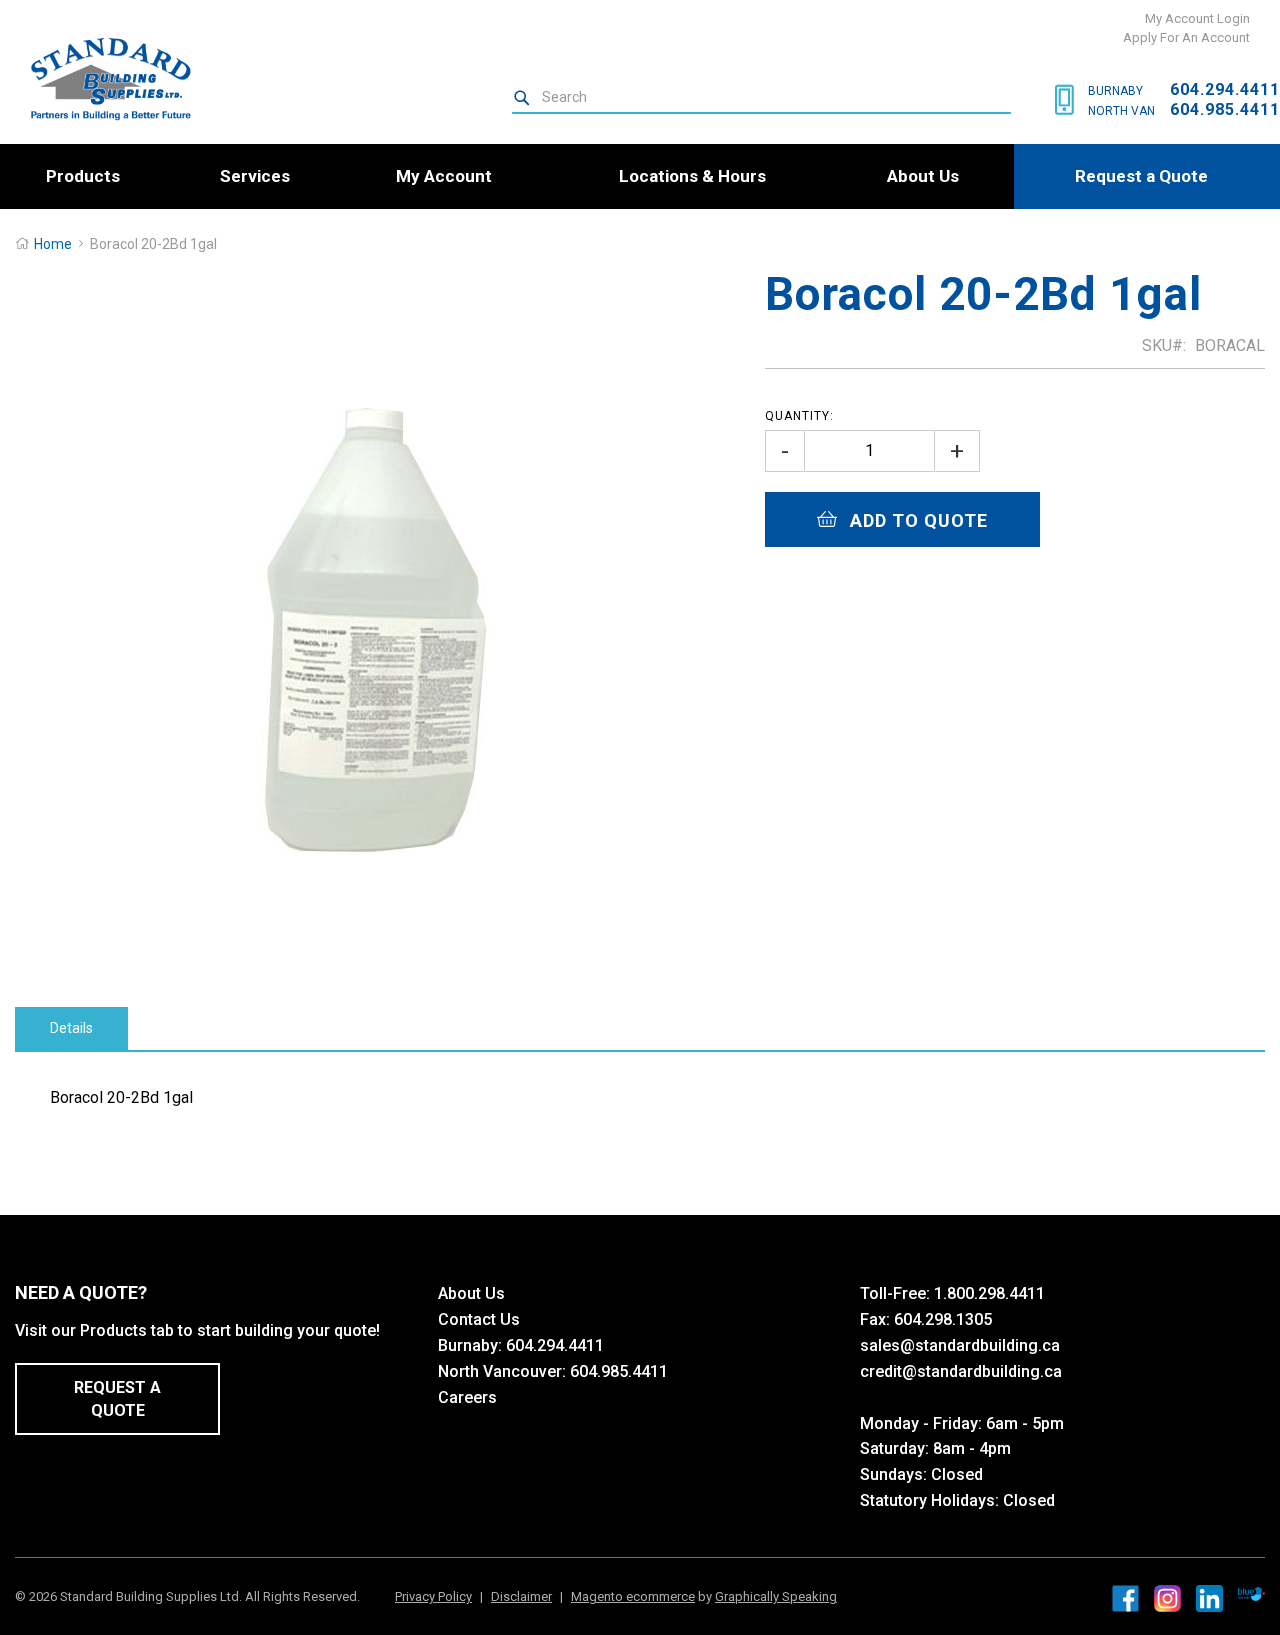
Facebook (1125, 1598)
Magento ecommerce (633, 1596)
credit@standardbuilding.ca (961, 1371)
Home (53, 244)
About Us (471, 1293)
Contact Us (479, 1319)
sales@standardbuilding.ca (960, 1345)
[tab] (71, 1028)
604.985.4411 (1225, 109)
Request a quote (117, 1399)
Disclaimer (521, 1596)
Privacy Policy (433, 1596)
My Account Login (1197, 18)
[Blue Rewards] (1251, 1595)
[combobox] (761, 98)
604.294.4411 (1225, 89)
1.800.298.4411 (989, 1293)
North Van (1121, 111)
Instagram (1167, 1598)
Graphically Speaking (776, 1596)
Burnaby (1115, 91)
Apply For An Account (1186, 37)
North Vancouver (500, 1371)
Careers (467, 1397)
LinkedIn (1209, 1598)
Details (71, 1028)
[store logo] (102, 78)
